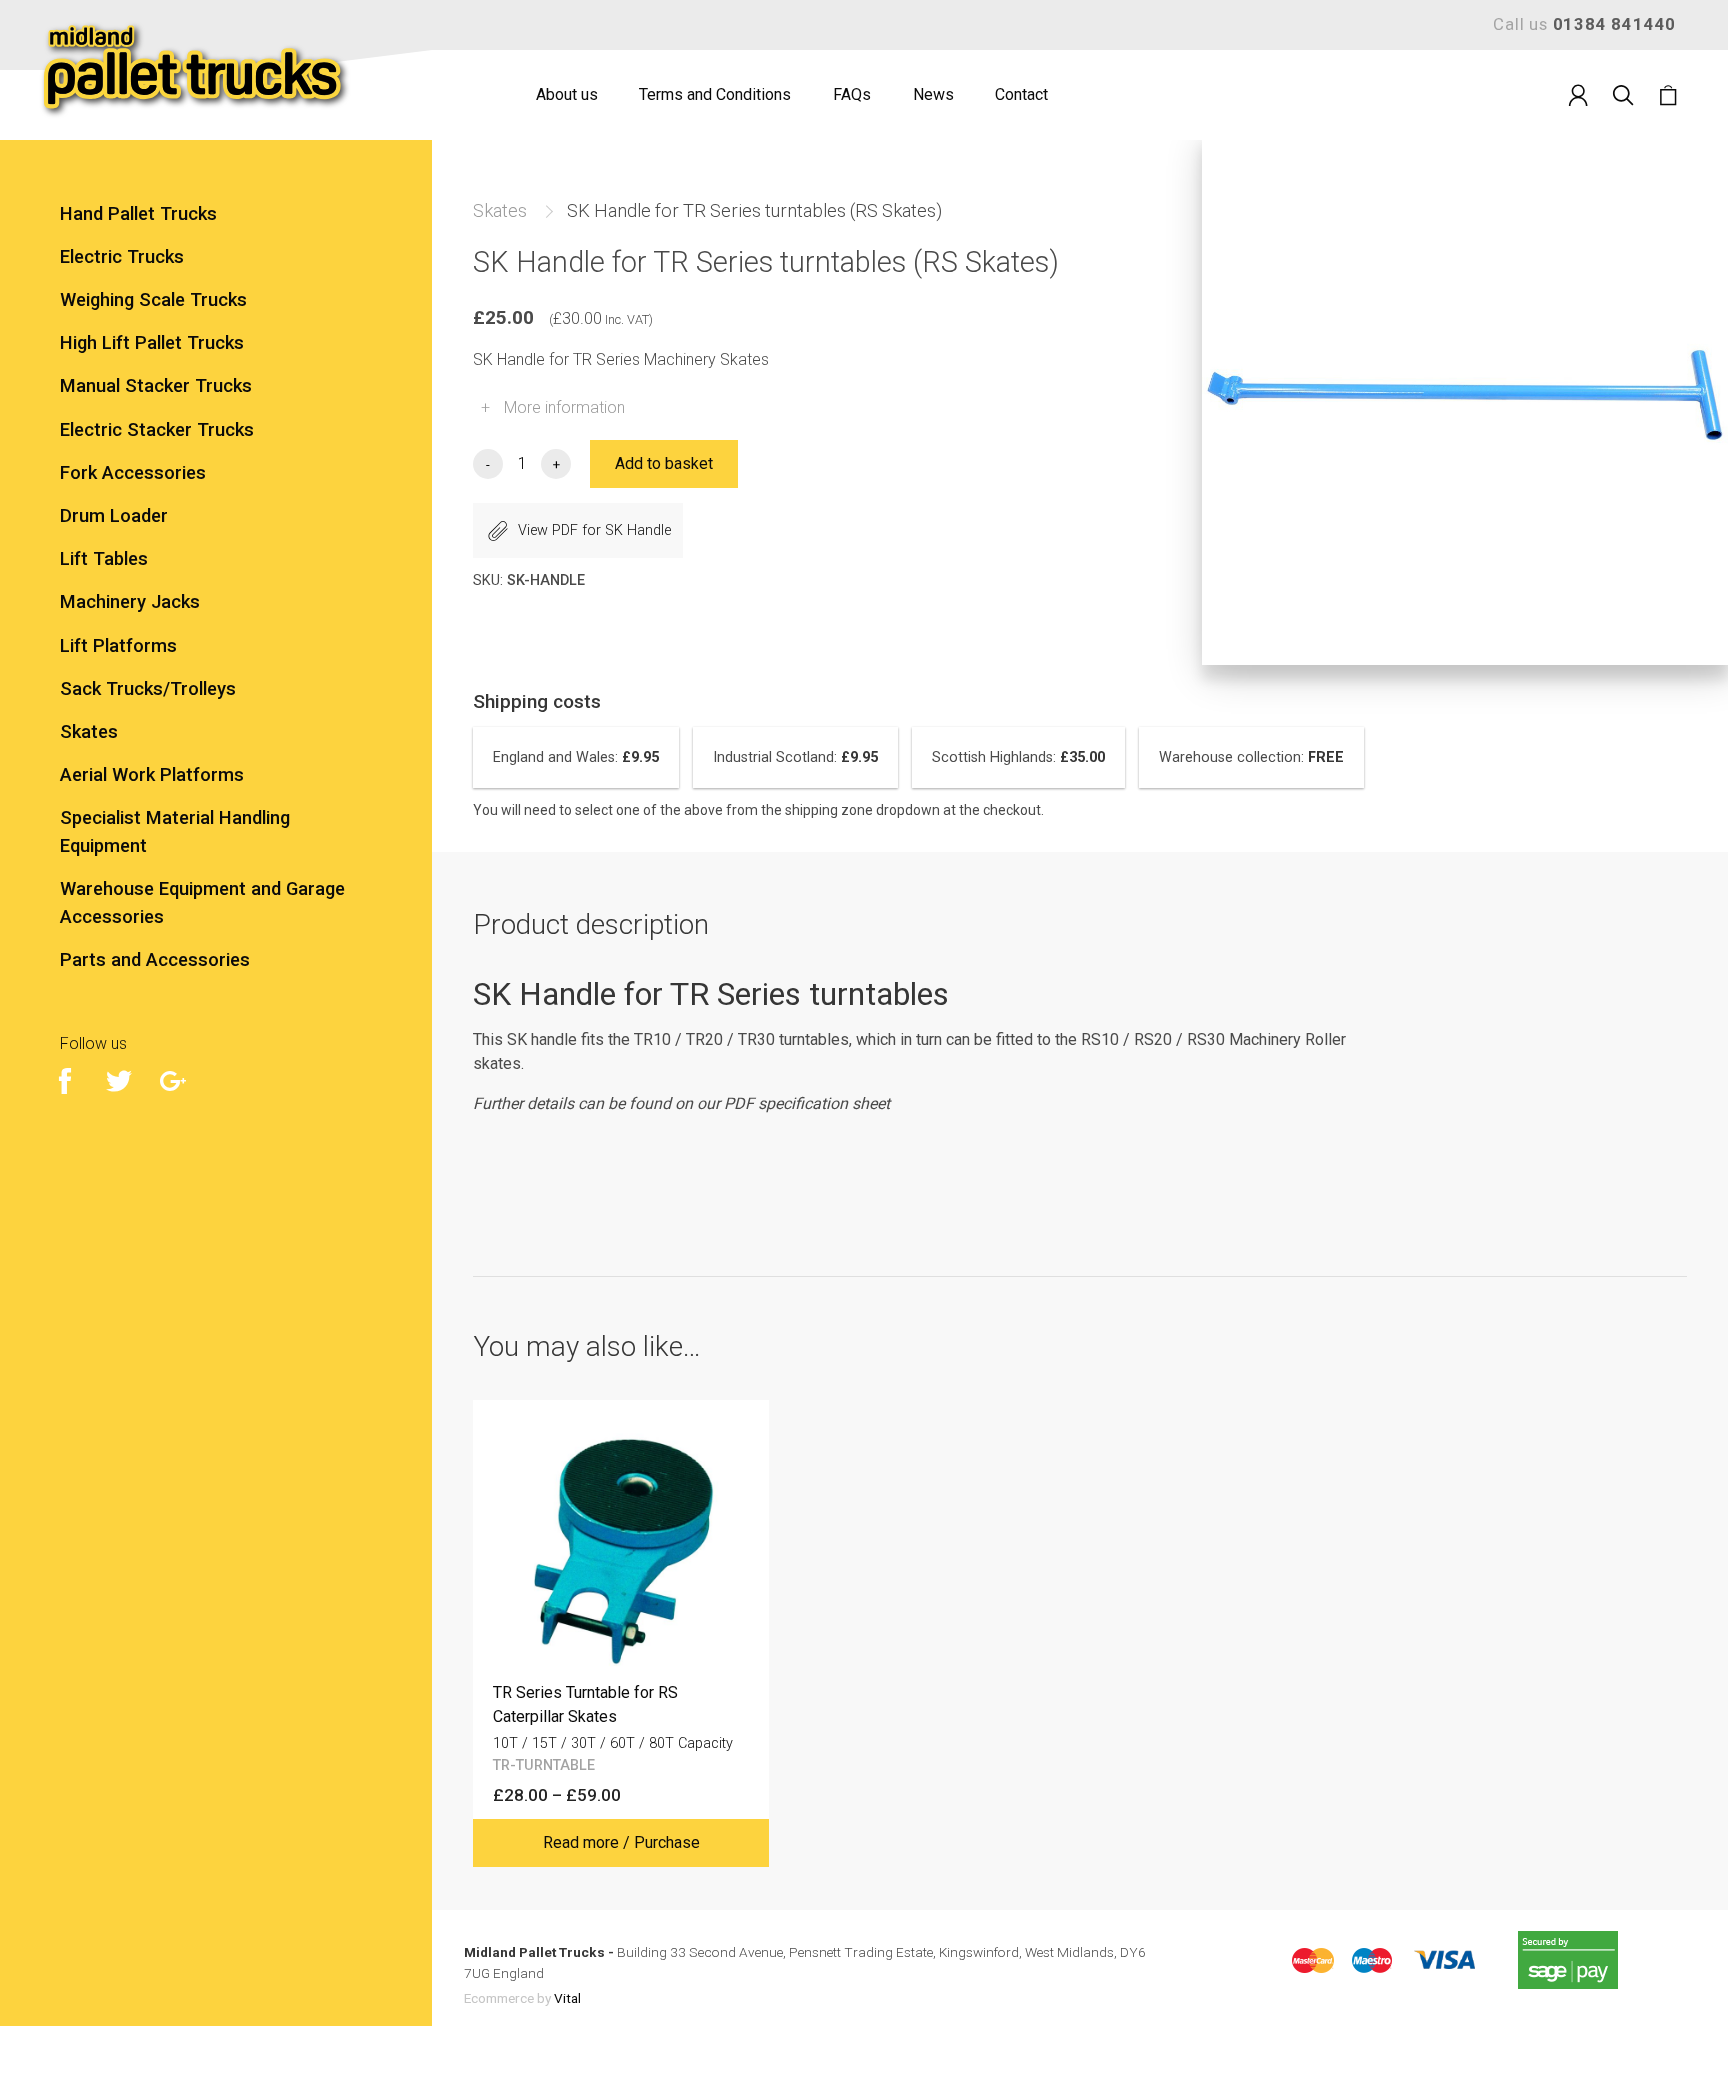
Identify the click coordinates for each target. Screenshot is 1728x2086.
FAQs (852, 94)
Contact (1021, 94)
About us (567, 94)
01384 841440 (1615, 24)
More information (553, 407)
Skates (500, 210)
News (933, 94)
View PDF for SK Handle (594, 530)
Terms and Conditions (715, 94)
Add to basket (664, 463)
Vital (567, 1998)
